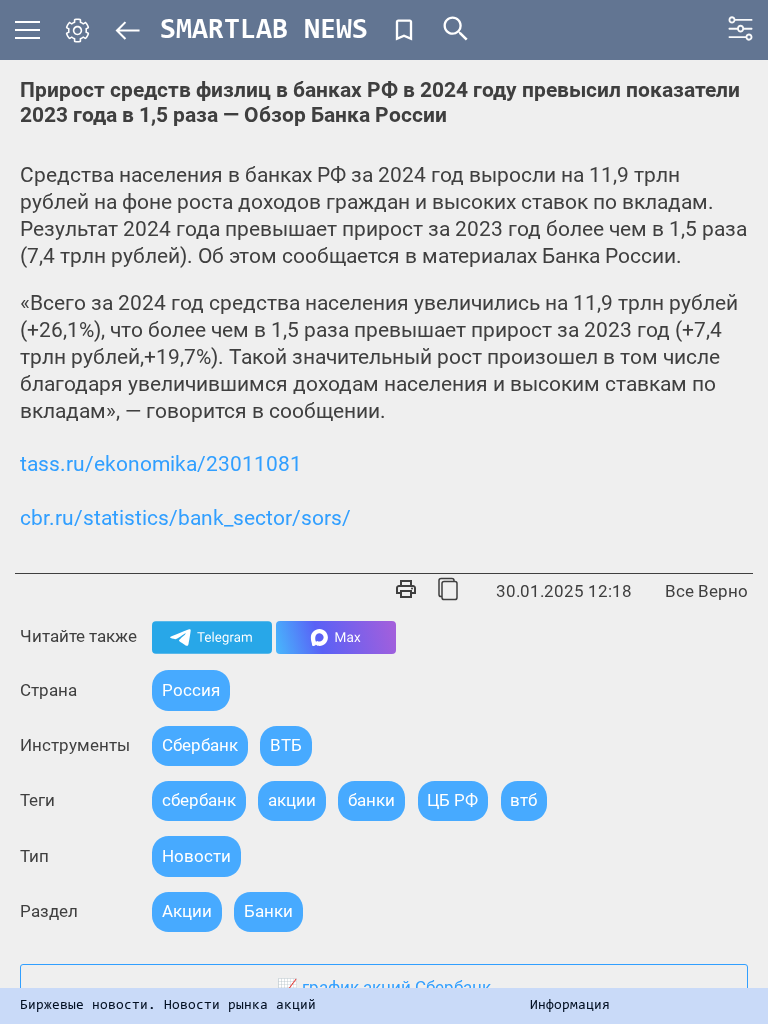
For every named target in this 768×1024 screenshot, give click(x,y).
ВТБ (286, 745)
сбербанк (199, 800)
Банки (268, 911)
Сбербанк (200, 745)
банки (371, 800)
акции (292, 800)
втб (523, 800)
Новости (196, 856)
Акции (187, 911)
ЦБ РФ (452, 800)
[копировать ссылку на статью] (448, 591)
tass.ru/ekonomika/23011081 (161, 464)
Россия (191, 690)
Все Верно (706, 591)
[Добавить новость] (404, 30)
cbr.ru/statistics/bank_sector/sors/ (185, 518)
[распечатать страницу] (406, 591)
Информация (570, 1006)
